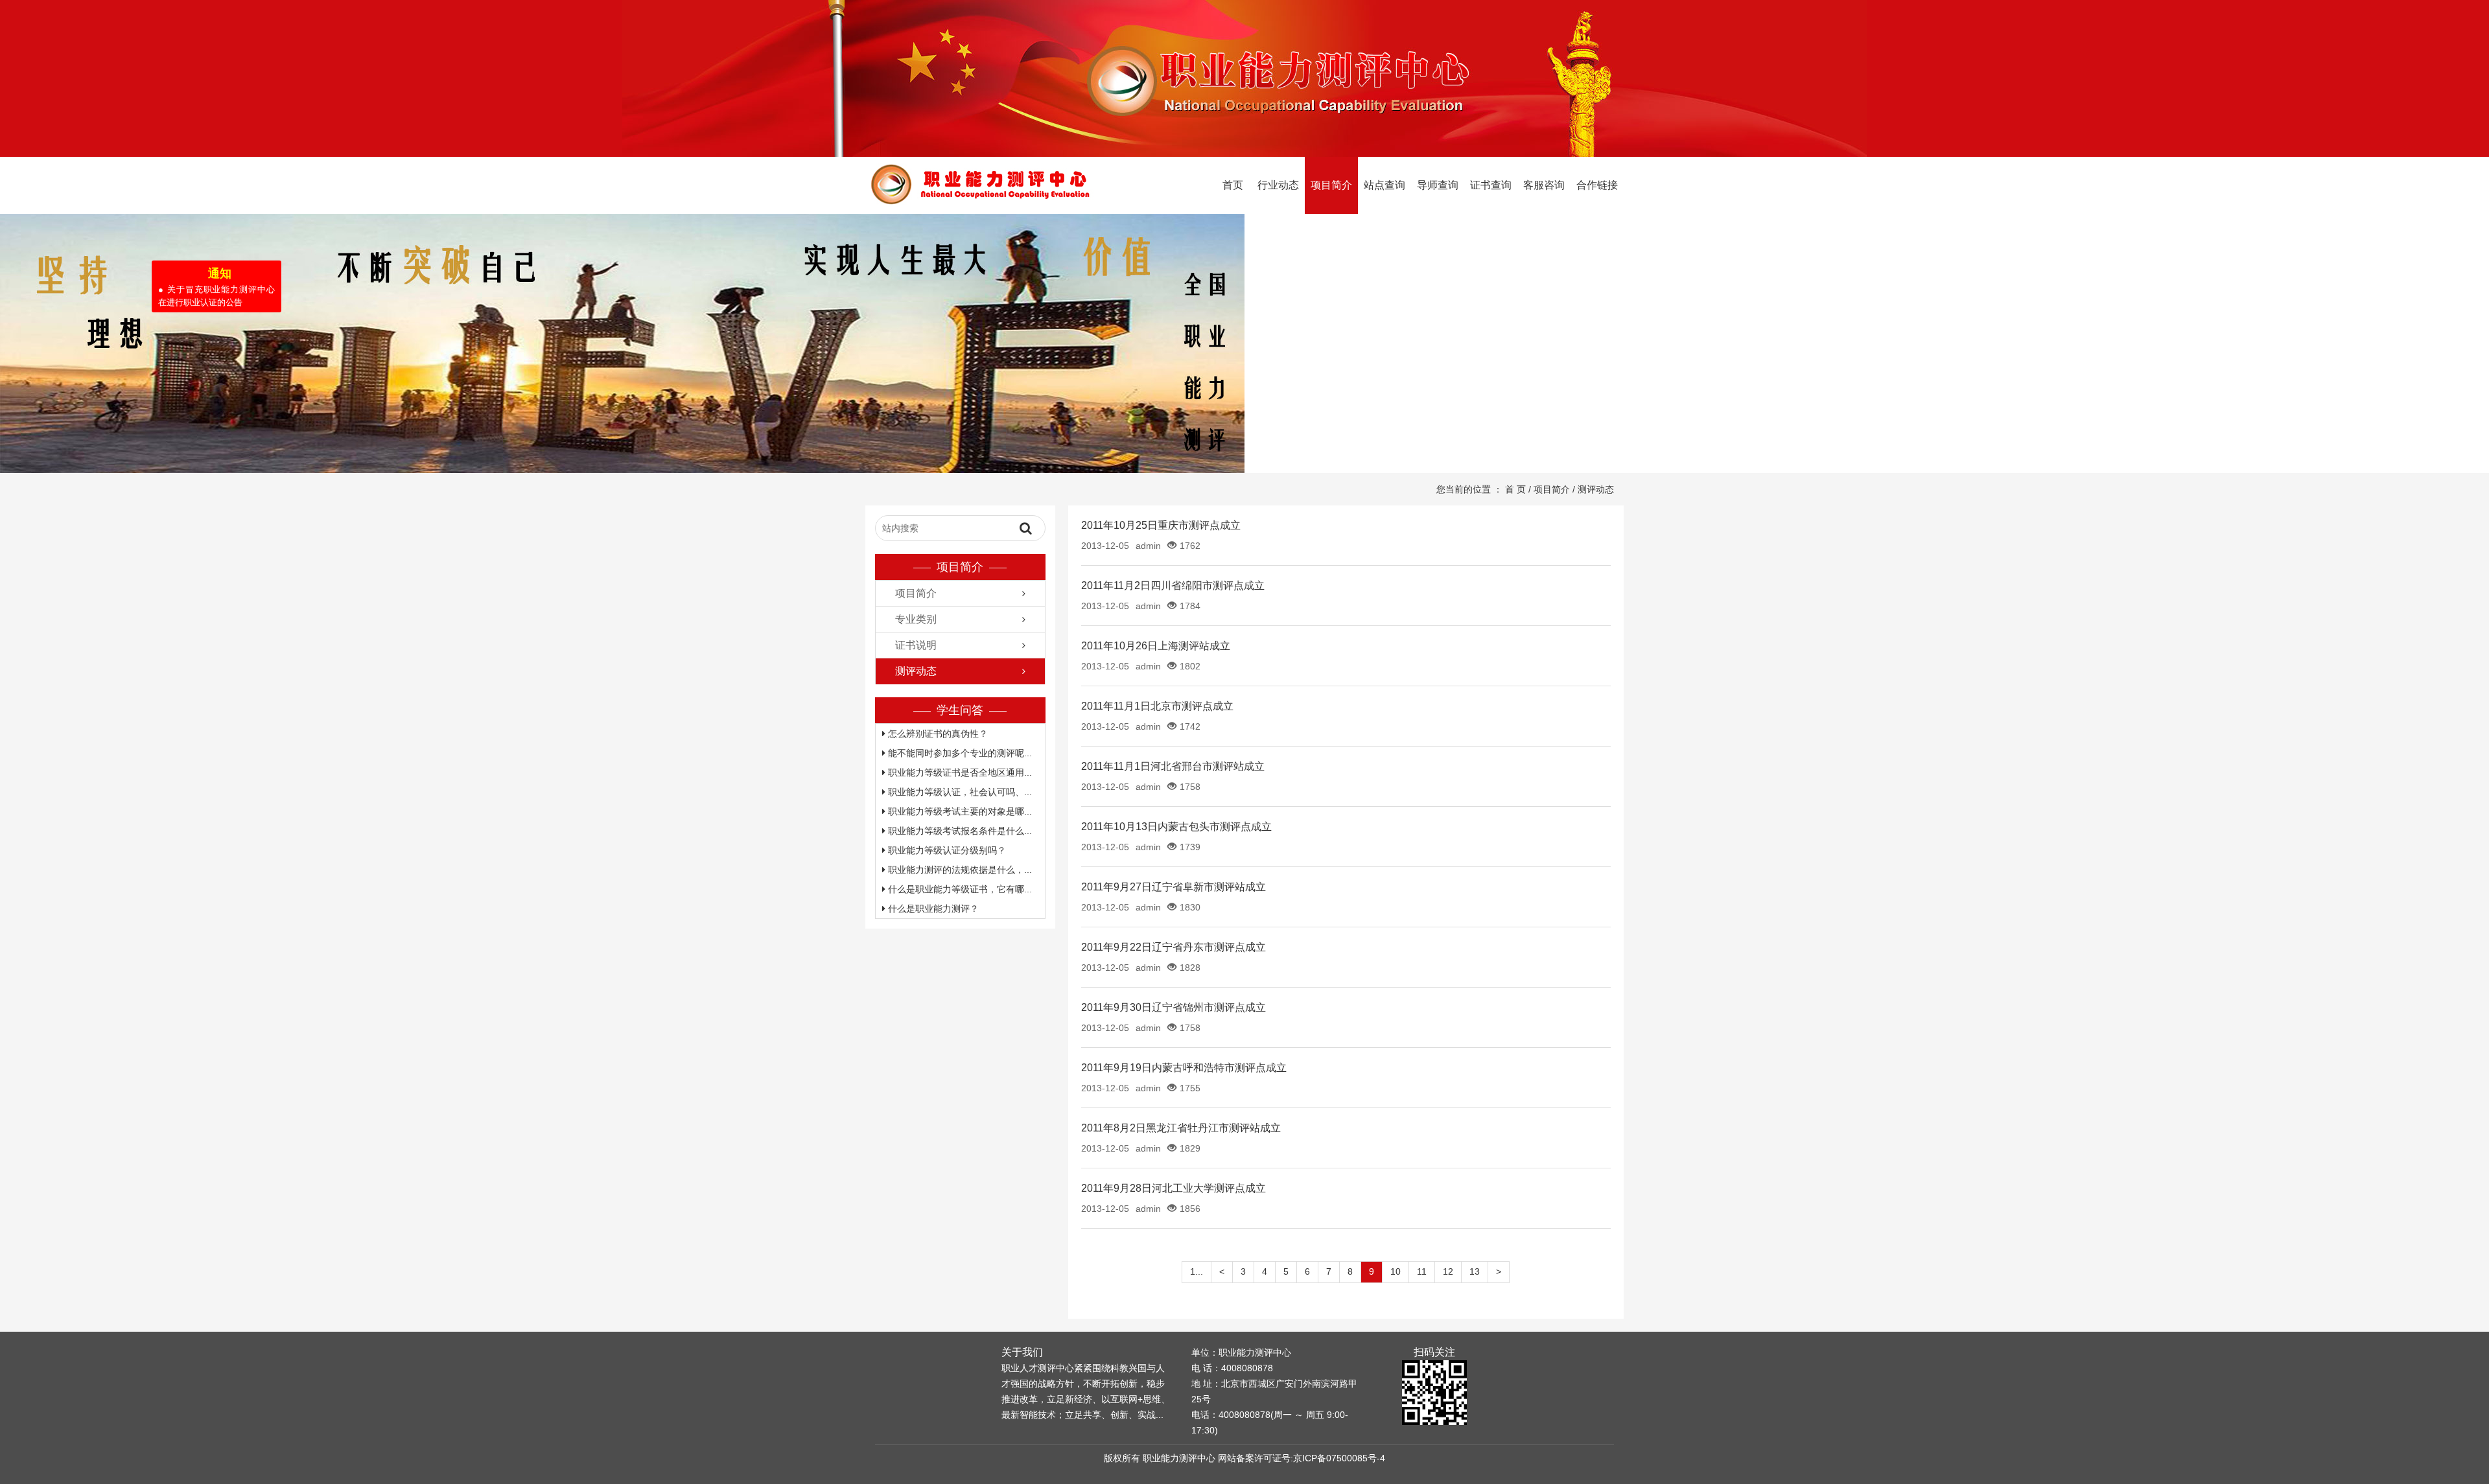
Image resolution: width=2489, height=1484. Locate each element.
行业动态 (1278, 185)
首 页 (1515, 489)
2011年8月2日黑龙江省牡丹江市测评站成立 (1181, 1128)
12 (1448, 1271)
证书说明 (916, 645)
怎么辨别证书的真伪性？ (937, 734)
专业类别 (916, 619)
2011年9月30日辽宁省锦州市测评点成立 (1174, 1007)
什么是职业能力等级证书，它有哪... (959, 889)
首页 (1233, 185)
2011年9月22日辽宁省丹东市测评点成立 (1174, 947)
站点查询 (1385, 185)
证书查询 (1491, 185)
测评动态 (1596, 489)
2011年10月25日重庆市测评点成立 (1161, 525)
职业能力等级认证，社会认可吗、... (959, 792)
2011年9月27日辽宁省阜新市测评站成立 (1174, 887)
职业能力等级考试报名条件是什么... (959, 831)
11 (1422, 1271)
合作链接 (1597, 185)
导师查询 (1438, 185)
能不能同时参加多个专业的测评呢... (959, 753)
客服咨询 (1544, 185)
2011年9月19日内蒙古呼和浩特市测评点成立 (1184, 1068)
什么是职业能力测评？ (932, 909)
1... (1197, 1271)
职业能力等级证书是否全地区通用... (959, 772)
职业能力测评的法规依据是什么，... (959, 870)
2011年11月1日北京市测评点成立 (1157, 706)
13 (1475, 1271)
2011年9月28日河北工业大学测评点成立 (1174, 1188)
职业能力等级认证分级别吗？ (946, 850)
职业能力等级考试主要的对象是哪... (959, 811)
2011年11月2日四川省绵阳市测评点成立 (1173, 585)
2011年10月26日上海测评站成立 (1156, 646)
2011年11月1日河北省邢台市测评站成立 (1173, 766)
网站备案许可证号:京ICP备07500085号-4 (1302, 1458)
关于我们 (1022, 1352)
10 (1396, 1271)
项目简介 (1331, 185)
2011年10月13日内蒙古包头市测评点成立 (1176, 827)
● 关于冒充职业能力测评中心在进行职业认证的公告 (200, 313)
